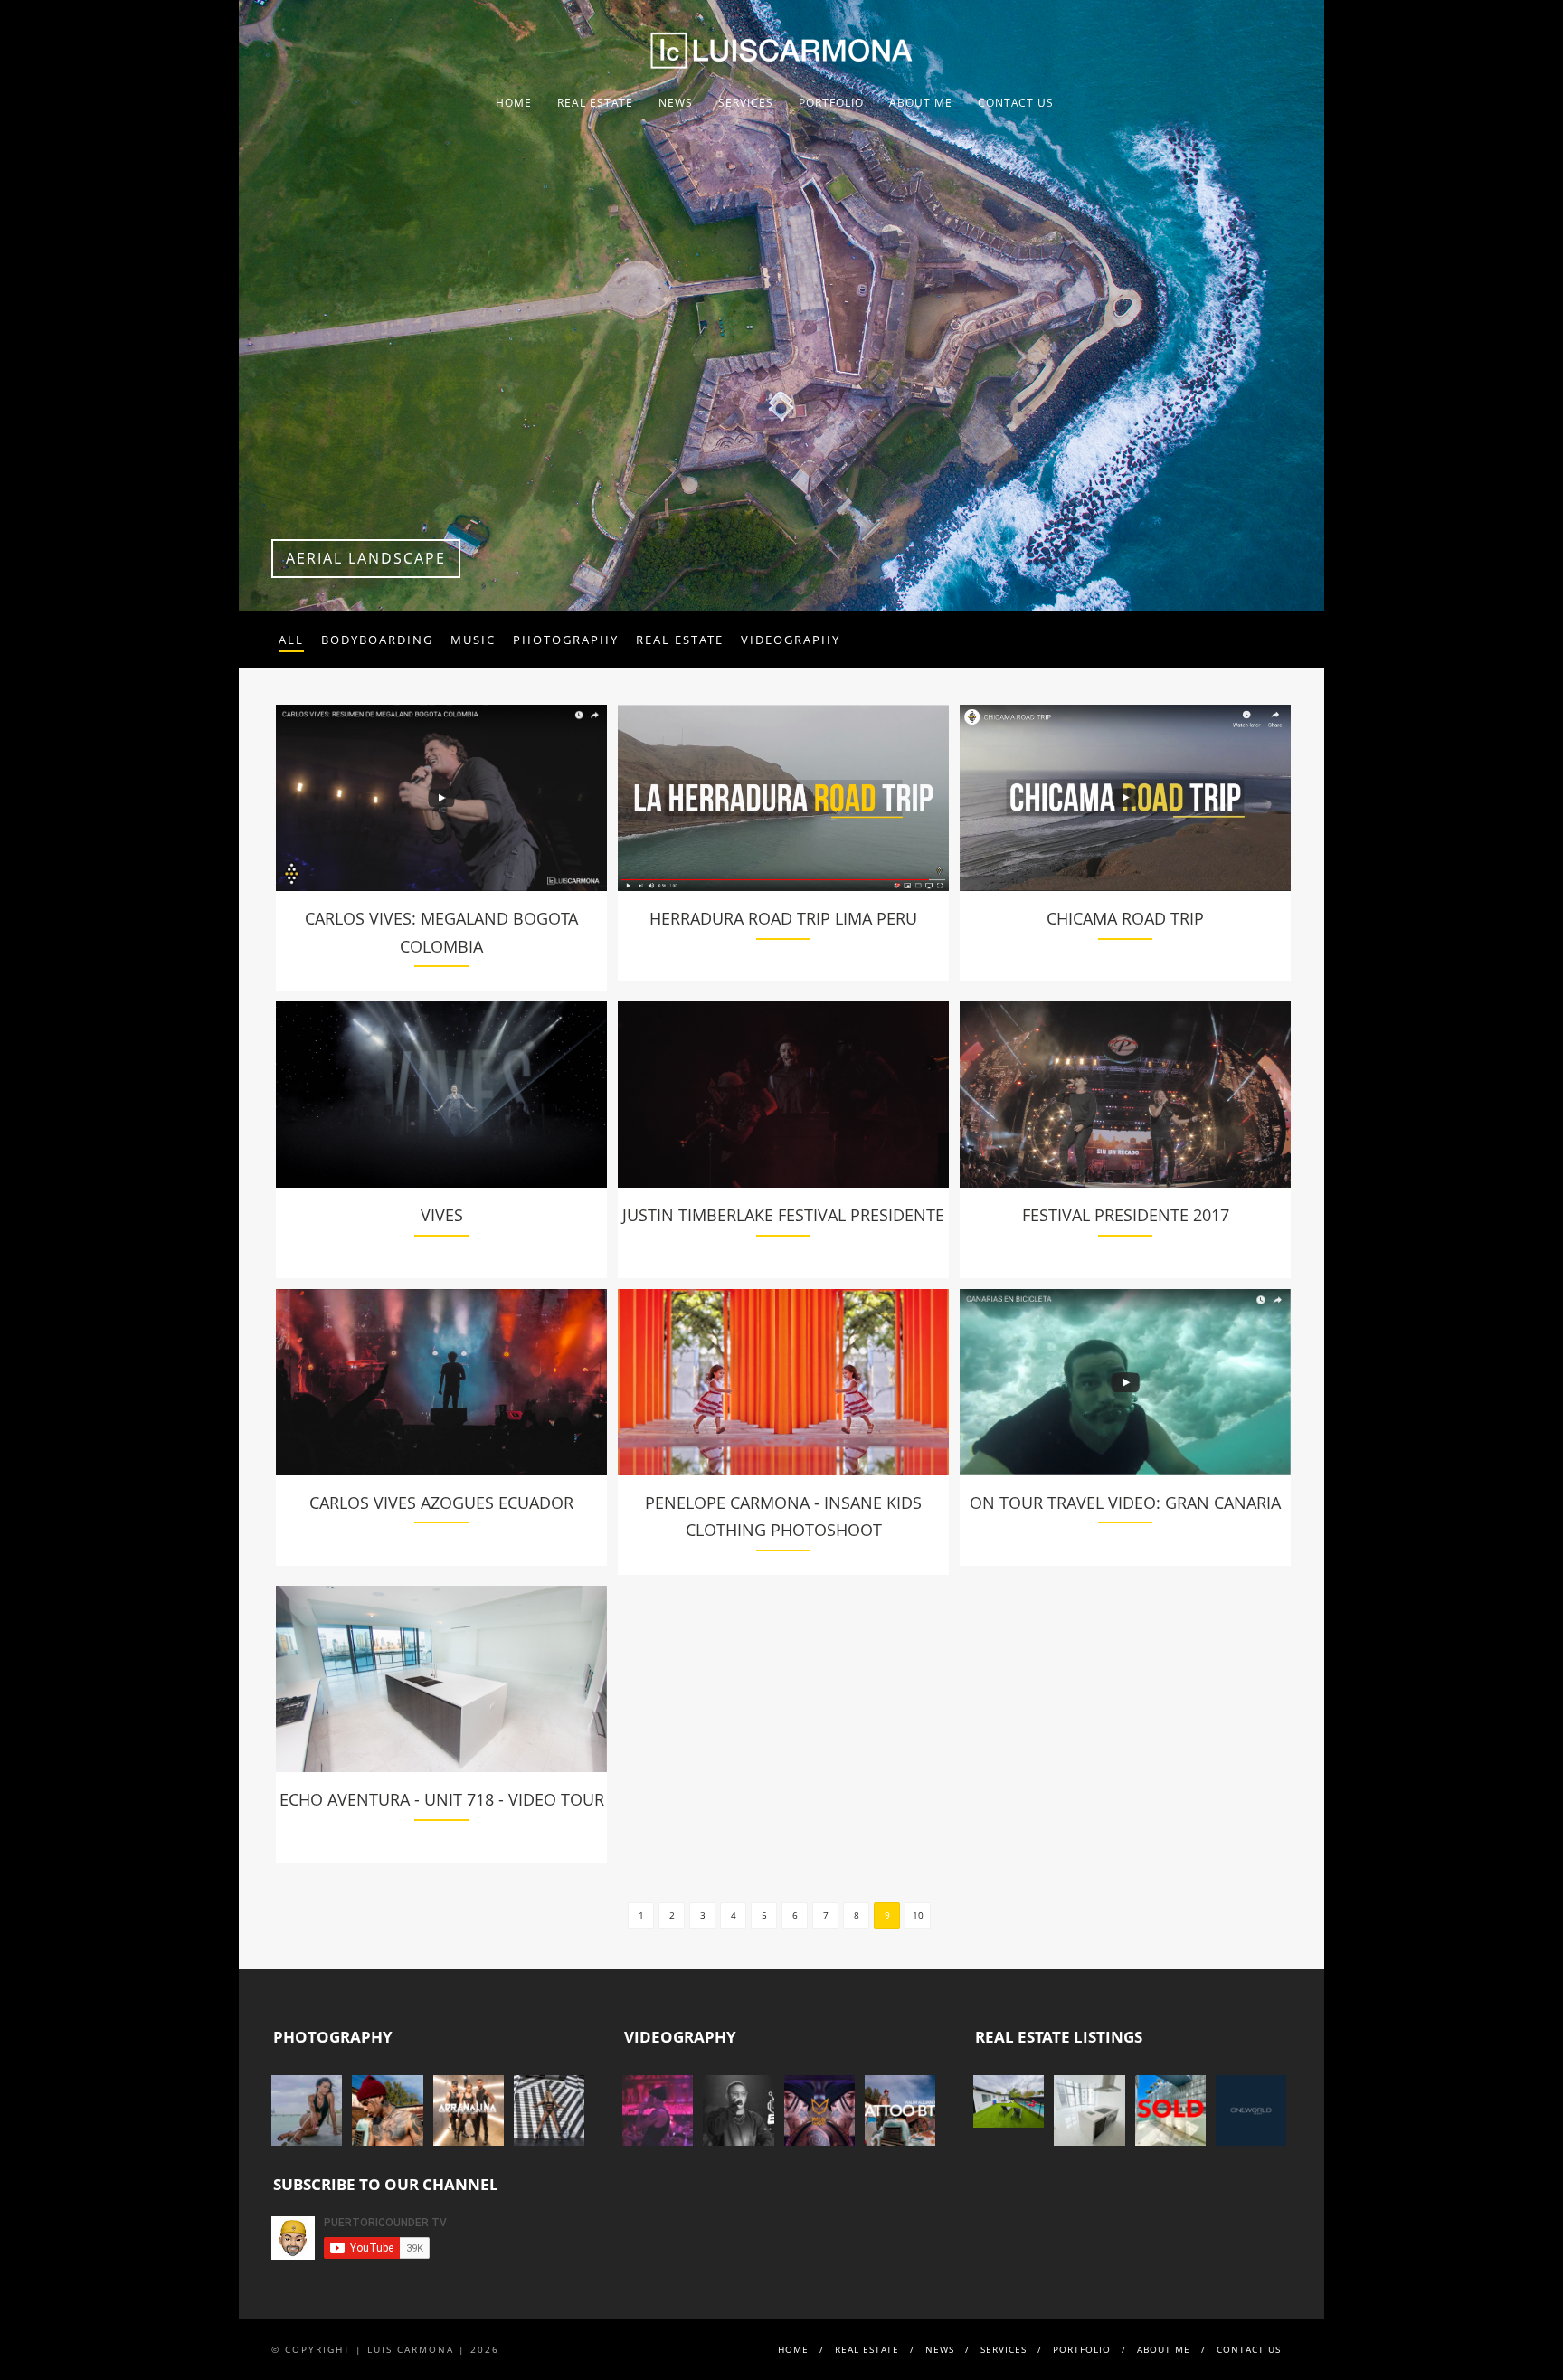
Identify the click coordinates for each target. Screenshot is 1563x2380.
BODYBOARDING (377, 640)
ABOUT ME (921, 103)
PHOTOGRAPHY (566, 640)
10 (918, 1915)
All (291, 640)
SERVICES (746, 103)
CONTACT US (1016, 103)
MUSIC (473, 640)
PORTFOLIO (831, 103)
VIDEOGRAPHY (791, 640)
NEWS (676, 103)
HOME (514, 103)
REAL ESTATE (595, 103)
